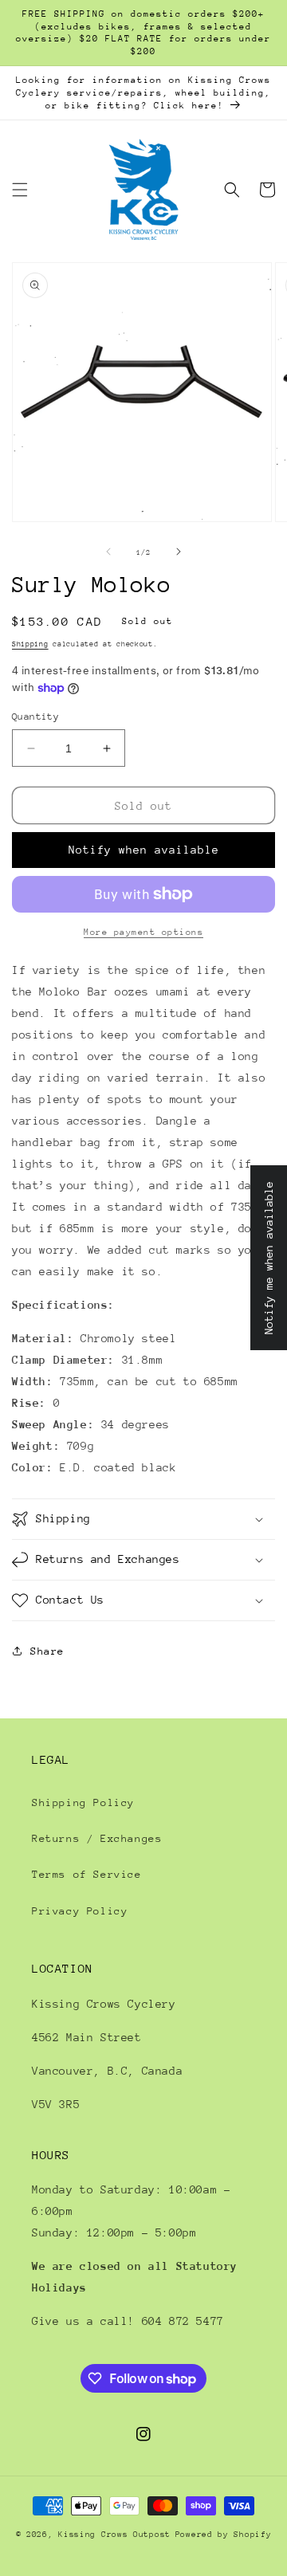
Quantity (35, 717)
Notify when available (144, 850)
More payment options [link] (143, 932)
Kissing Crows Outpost (114, 2535)
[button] (20, 190)
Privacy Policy (80, 1911)
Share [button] (47, 1651)
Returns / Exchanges (97, 1838)
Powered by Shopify (224, 2535)
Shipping (30, 644)
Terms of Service (87, 1874)
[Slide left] (108, 552)
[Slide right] (179, 552)
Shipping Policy (83, 1802)
